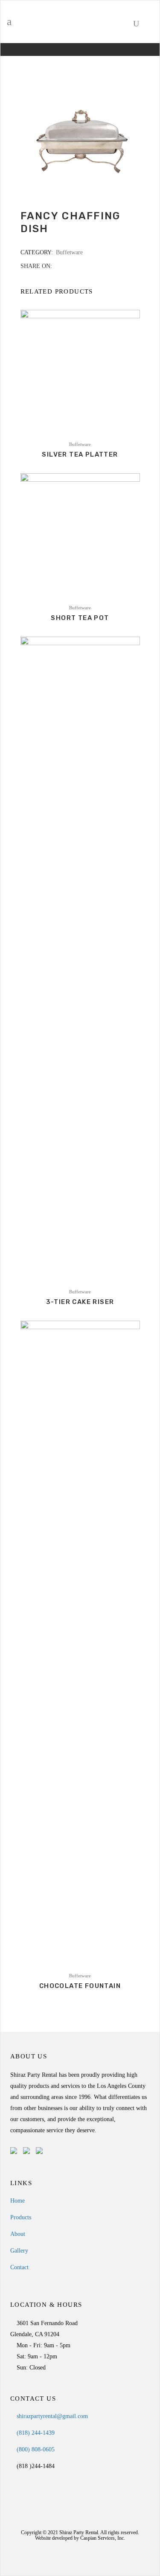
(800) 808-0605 (35, 2449)
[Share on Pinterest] (85, 266)
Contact (19, 2267)
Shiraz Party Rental (79, 2532)
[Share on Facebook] (58, 266)
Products (21, 2217)
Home (17, 2201)
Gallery (19, 2251)
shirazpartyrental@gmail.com (51, 2416)
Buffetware (69, 252)
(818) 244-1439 (35, 2433)
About (18, 2234)
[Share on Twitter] (67, 266)
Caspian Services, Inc (102, 2538)
